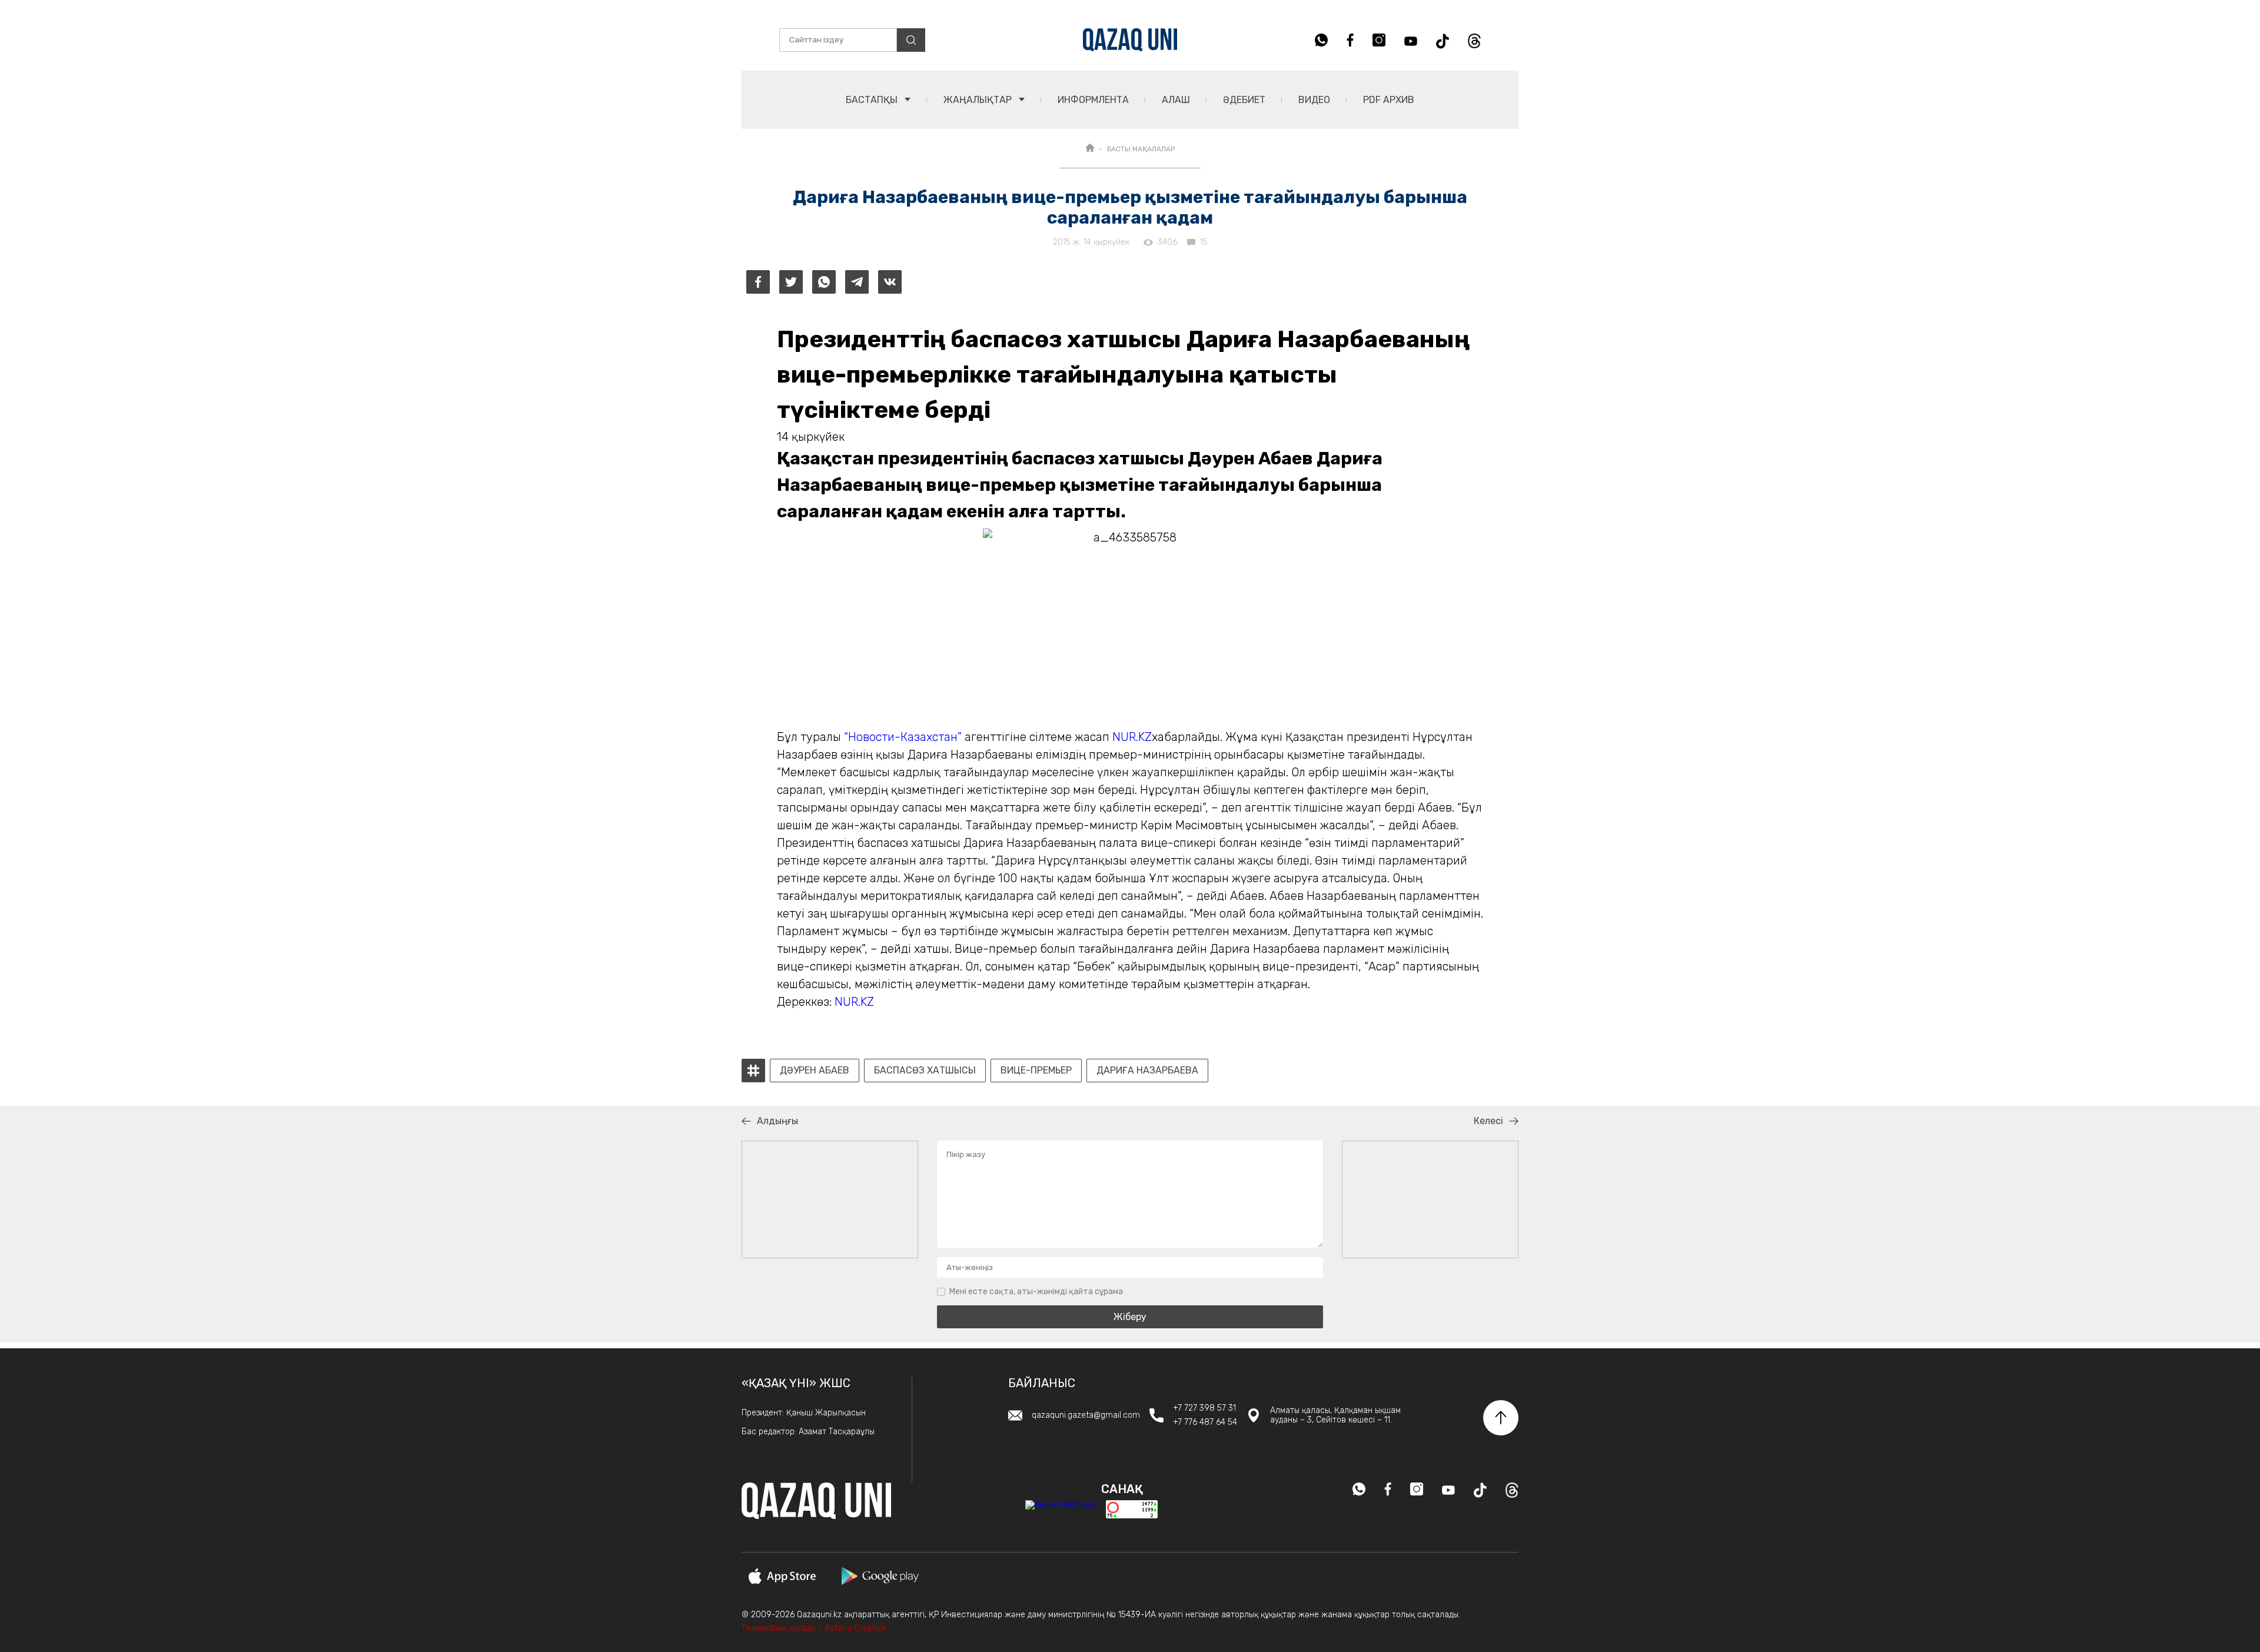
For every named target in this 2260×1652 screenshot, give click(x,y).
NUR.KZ (1132, 737)
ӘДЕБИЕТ (1244, 100)
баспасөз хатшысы (925, 1071)
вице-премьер (1036, 1071)
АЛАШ (1176, 100)
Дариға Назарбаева (1147, 1071)
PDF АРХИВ (1389, 100)
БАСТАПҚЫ (873, 100)
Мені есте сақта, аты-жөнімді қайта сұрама (1036, 1292)
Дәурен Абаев (815, 1071)
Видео (1314, 100)
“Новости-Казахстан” (903, 737)
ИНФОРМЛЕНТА (1093, 100)
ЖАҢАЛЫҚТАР (979, 100)
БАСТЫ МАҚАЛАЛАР (1141, 149)
